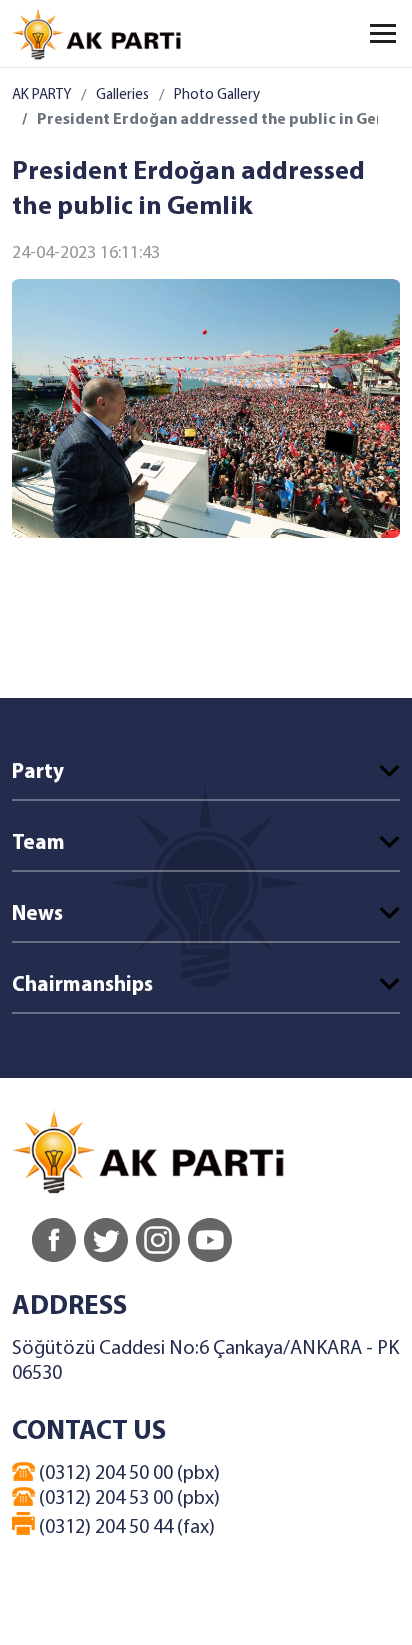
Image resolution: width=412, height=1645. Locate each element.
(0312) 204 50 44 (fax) (125, 1528)
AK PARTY (41, 95)
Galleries (122, 95)
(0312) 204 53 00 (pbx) (127, 1499)
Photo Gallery (217, 95)
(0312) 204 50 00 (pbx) (127, 1474)
